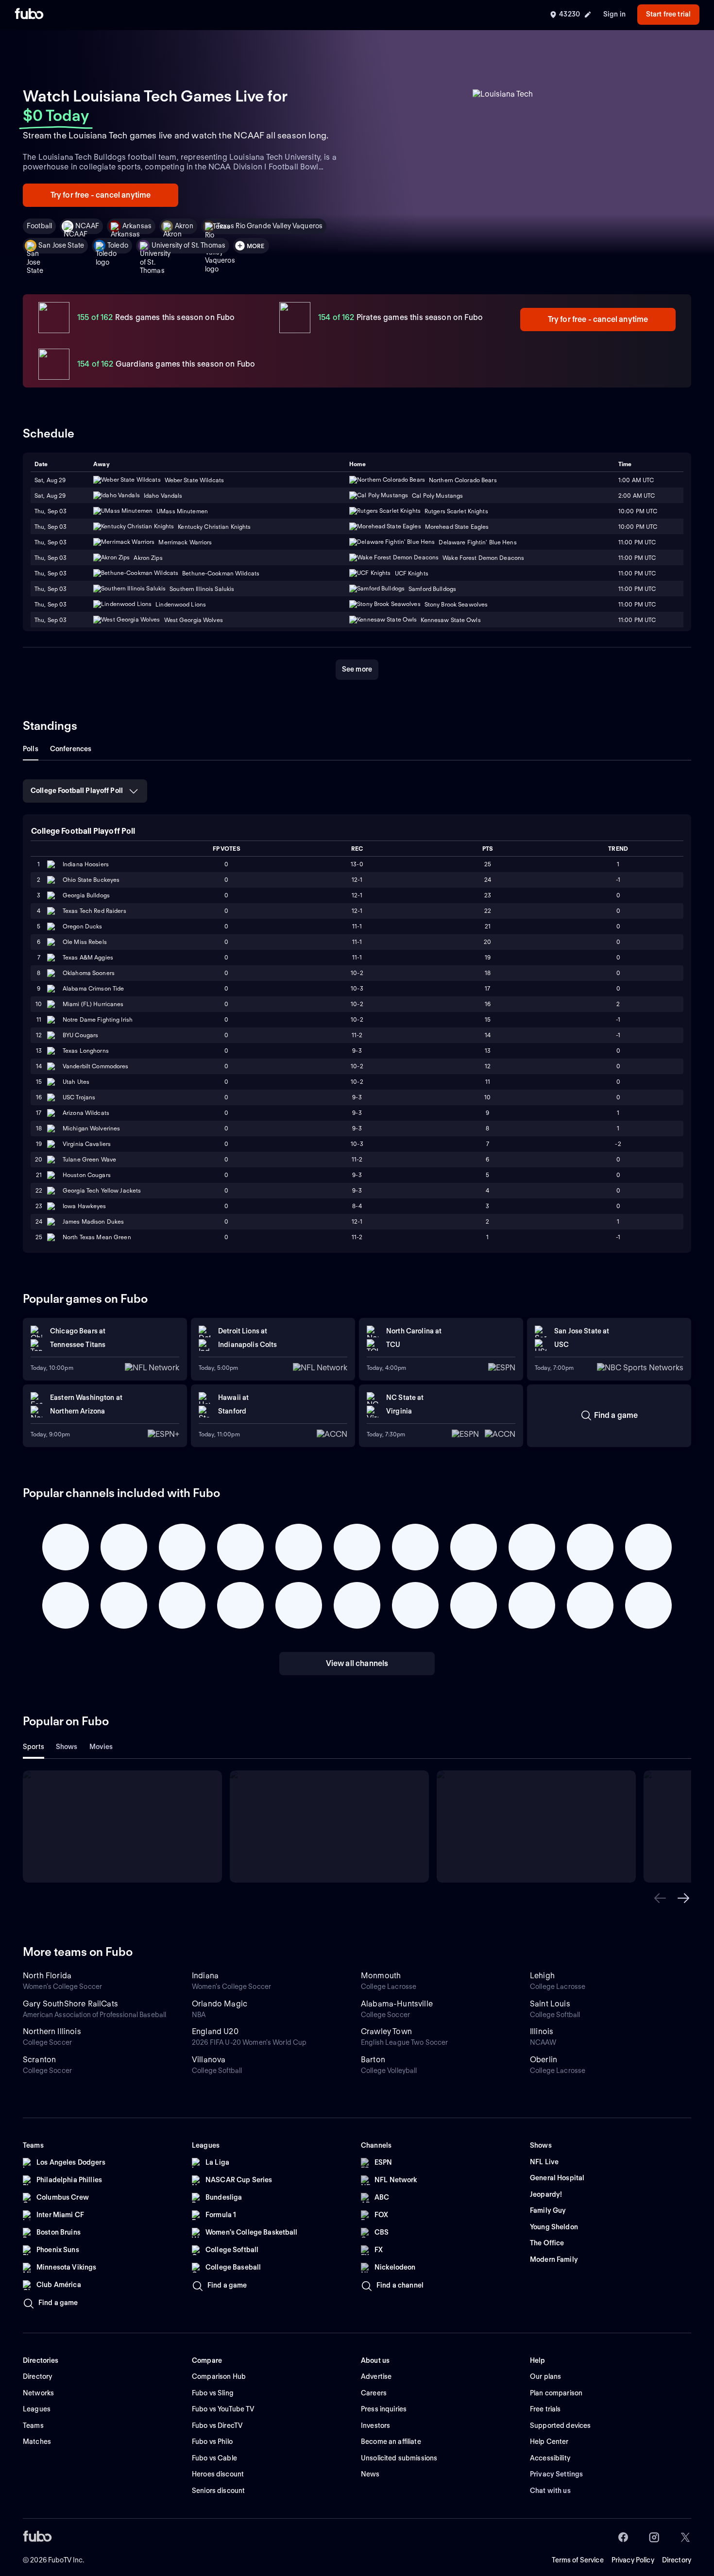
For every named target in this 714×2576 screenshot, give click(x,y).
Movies (101, 1747)
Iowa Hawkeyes (85, 1206)
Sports (34, 1747)
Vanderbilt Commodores (96, 1066)
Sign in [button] (614, 14)
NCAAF (87, 226)
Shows (67, 1747)
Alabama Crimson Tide (93, 988)
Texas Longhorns (86, 1051)
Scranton (39, 2060)
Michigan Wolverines (91, 1128)
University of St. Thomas (188, 245)
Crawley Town (386, 2031)
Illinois (542, 2031)
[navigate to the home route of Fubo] (29, 15)
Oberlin (544, 2060)
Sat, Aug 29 (50, 496)
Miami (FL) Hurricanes (93, 1004)
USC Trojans (79, 1097)
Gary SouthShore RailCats (70, 2004)
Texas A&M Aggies (88, 957)
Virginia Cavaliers (87, 1144)
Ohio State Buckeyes (91, 880)
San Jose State (61, 245)
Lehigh (542, 1976)
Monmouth (381, 1976)
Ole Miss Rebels (85, 942)
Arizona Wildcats (86, 1113)
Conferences (71, 749)
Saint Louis (550, 2004)
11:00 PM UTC (637, 558)
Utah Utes (76, 1082)
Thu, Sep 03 (51, 511)
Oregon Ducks (82, 926)
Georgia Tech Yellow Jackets (102, 1190)
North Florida (47, 1976)
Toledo (118, 245)
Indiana (205, 1976)
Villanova (209, 2060)
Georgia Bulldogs (86, 895)
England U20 (215, 2031)
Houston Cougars (87, 1175)
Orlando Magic (220, 2004)
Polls (31, 749)
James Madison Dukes (93, 1221)
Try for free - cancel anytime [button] (101, 195)
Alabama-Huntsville (397, 2004)
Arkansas (137, 226)
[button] (660, 1898)
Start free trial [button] (668, 14)
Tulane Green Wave (89, 1159)
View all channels (357, 1663)
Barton (373, 2060)
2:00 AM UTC (637, 496)
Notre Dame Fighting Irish (98, 1019)
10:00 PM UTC (638, 511)
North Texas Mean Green (97, 1237)
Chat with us (550, 2491)
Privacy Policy (633, 2560)
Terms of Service (578, 2560)
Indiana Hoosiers (86, 864)
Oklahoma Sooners (89, 973)
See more (357, 669)
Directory (677, 2560)
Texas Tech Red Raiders (94, 911)
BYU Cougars (80, 1035)
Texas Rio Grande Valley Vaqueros (270, 226)
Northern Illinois (52, 2031)
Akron (184, 226)
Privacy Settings (556, 2474)
